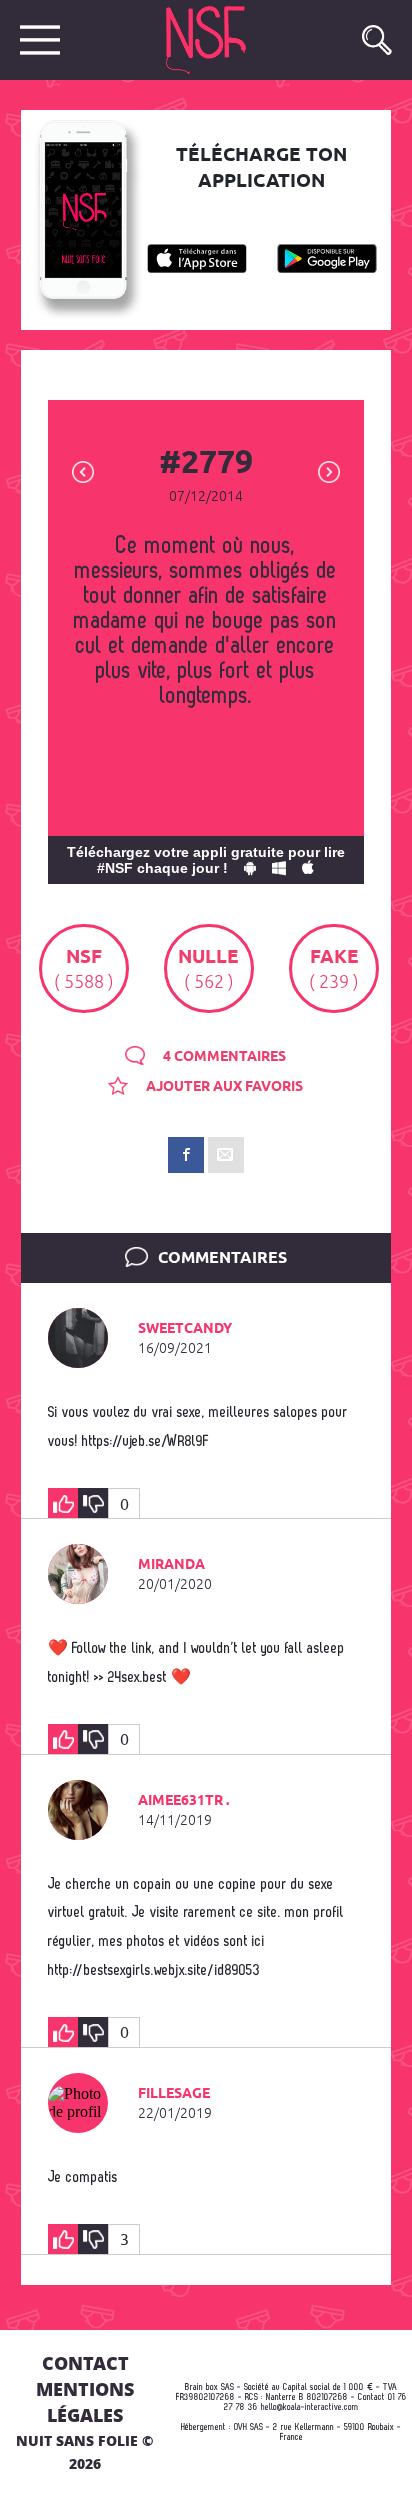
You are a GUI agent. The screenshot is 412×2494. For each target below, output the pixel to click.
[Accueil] (225, 40)
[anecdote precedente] (83, 470)
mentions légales (85, 2402)
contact (85, 2363)
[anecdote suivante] (329, 470)
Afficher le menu (40, 40)
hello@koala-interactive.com (310, 2407)
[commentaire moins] (93, 1503)
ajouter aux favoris (223, 1087)
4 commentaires (223, 1057)
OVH (240, 2427)
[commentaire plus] (63, 1503)
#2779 (206, 464)
